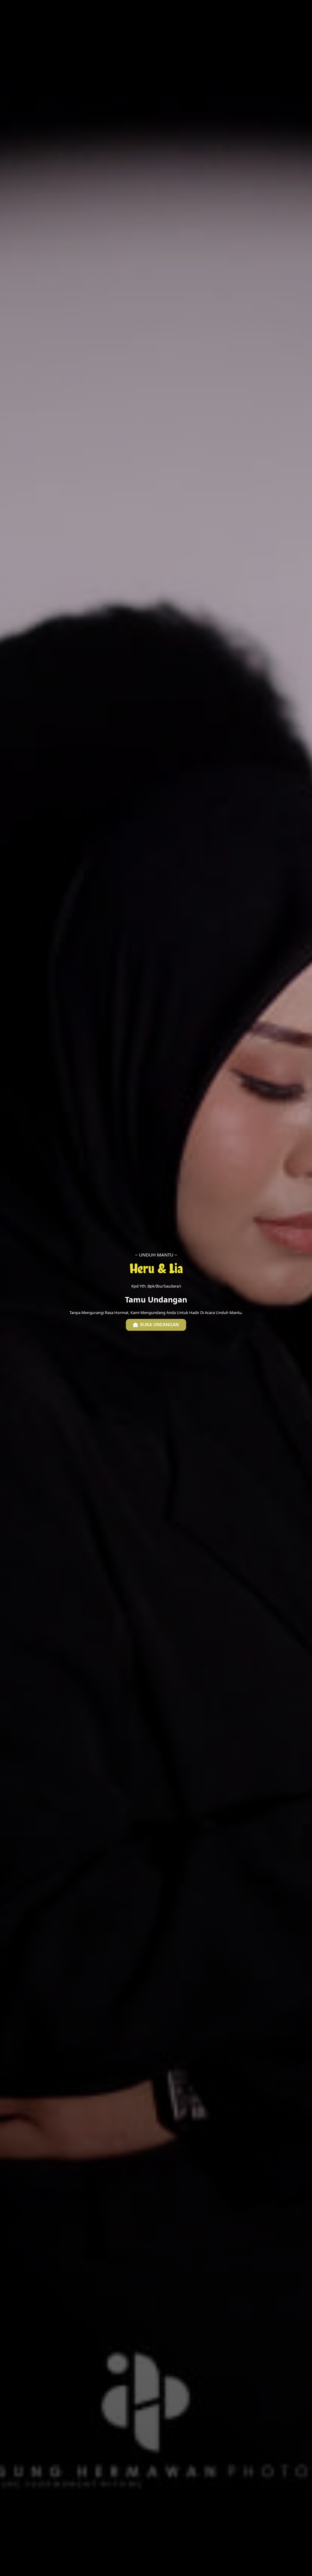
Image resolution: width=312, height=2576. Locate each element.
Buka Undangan (160, 1325)
